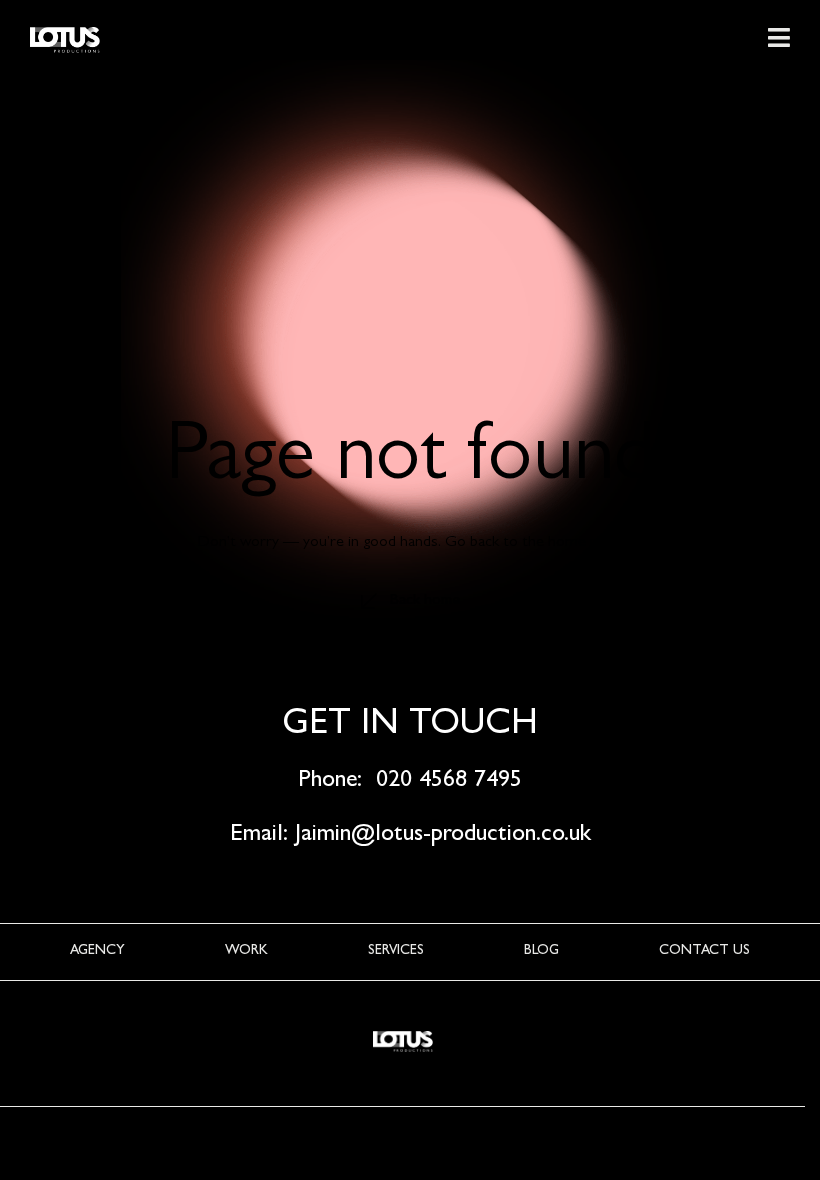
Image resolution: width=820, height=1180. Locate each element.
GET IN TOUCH (410, 726)
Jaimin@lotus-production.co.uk (443, 836)
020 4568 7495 (449, 782)
